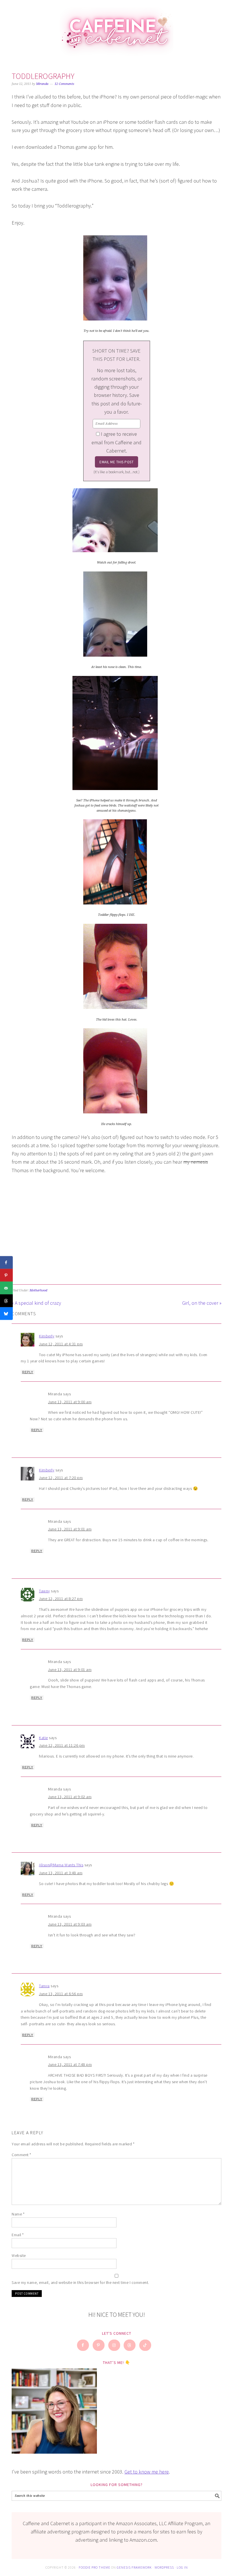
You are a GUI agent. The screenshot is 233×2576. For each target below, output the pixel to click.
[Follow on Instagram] (115, 2345)
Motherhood (38, 1290)
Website (19, 2255)
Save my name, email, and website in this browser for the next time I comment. (80, 2282)
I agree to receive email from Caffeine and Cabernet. (116, 442)
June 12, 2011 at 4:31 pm (61, 1344)
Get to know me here (147, 2472)
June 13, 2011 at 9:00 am (70, 1402)
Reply (28, 1372)
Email (18, 2235)
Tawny (44, 1591)
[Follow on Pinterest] (99, 2345)
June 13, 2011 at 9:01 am (70, 1529)
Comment (21, 2155)
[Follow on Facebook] (83, 2345)
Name (18, 2214)
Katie (43, 1738)
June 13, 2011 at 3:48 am (61, 1873)
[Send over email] (6, 1288)
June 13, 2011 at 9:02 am (70, 1797)
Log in (182, 2567)
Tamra (44, 1986)
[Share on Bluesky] (6, 1314)
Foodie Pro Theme (94, 2567)
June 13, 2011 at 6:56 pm (61, 1994)
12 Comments (64, 84)
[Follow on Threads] (130, 2345)
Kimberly (47, 1336)
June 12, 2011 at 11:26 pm (62, 1745)
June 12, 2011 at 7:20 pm (61, 1478)
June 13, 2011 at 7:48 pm (70, 2064)
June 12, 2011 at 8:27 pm (61, 1599)
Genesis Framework (134, 2567)
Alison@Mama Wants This (61, 1865)
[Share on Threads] (6, 1301)
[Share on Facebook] (6, 1263)
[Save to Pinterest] (6, 1275)
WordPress (164, 2567)
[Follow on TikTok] (145, 2345)
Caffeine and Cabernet (116, 29)
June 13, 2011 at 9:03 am (70, 1924)
